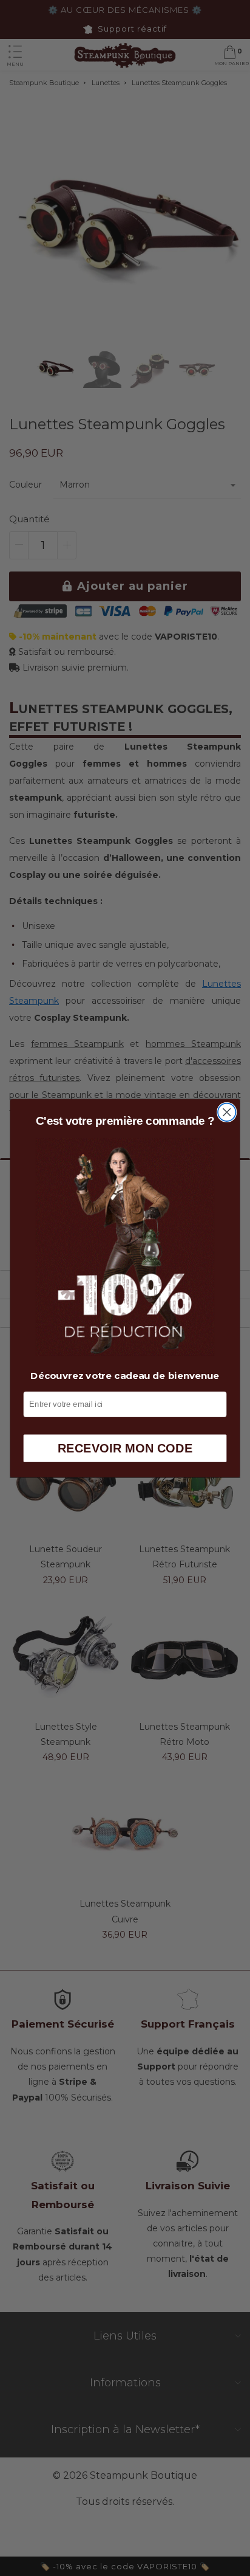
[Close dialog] (227, 1112)
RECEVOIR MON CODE (125, 1448)
